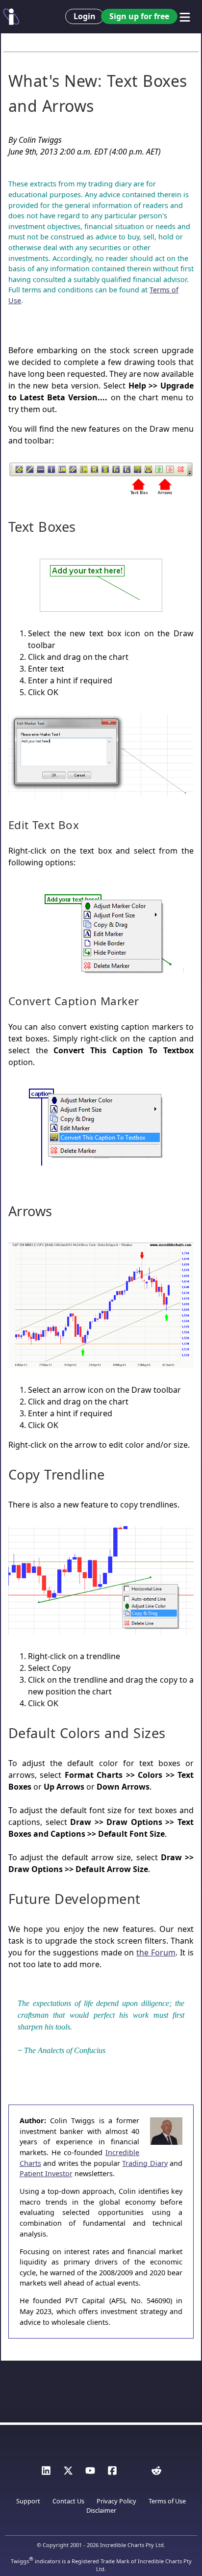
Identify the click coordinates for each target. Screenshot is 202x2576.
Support (28, 2501)
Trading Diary (145, 2163)
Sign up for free (139, 16)
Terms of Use (167, 2501)
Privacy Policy (116, 2501)
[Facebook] (112, 2473)
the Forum (156, 1952)
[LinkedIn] (46, 2473)
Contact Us (68, 2501)
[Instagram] (134, 2473)
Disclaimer (101, 2510)
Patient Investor (46, 2173)
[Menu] (185, 17)
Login (85, 16)
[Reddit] (156, 2473)
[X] (68, 2473)
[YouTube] (90, 2473)
